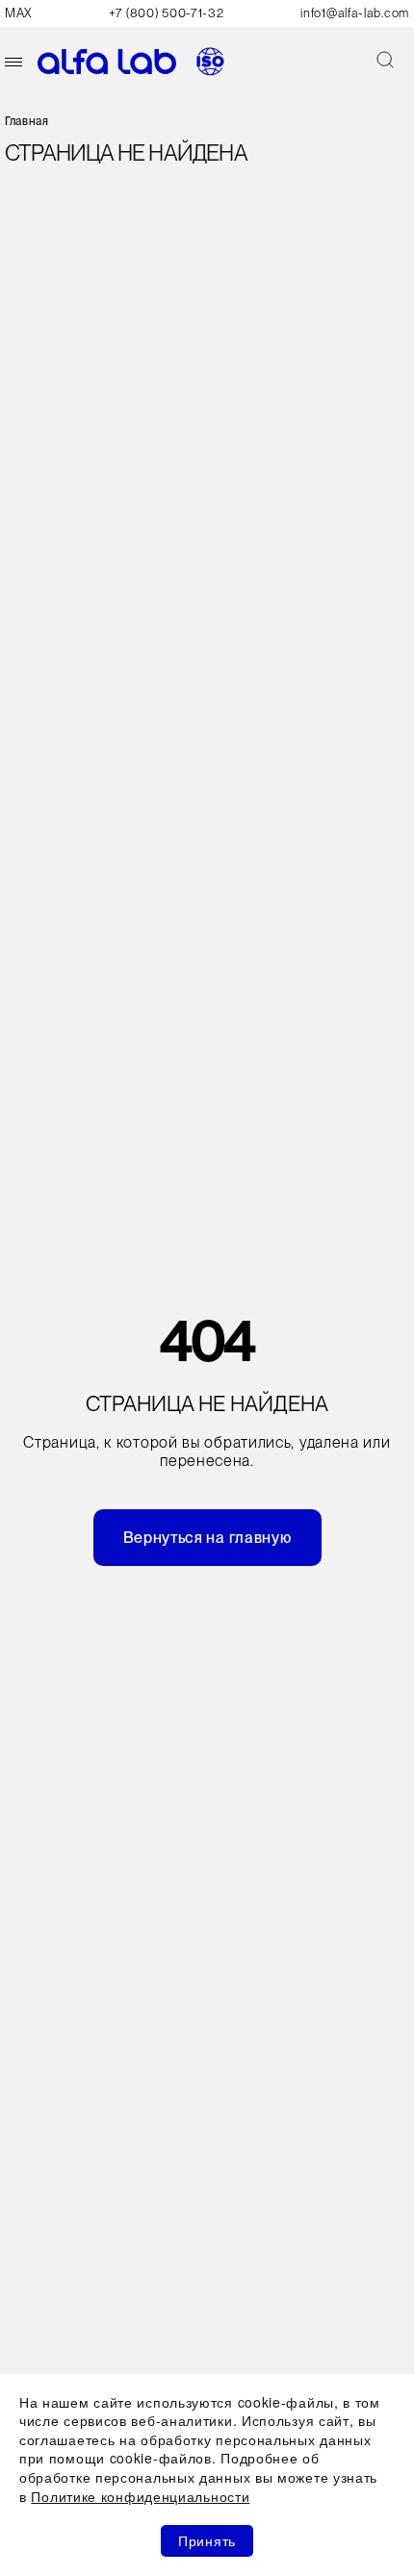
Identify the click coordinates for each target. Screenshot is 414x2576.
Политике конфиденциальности (140, 2496)
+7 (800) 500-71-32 (167, 13)
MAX (18, 13)
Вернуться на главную (207, 1538)
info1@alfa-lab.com (355, 13)
